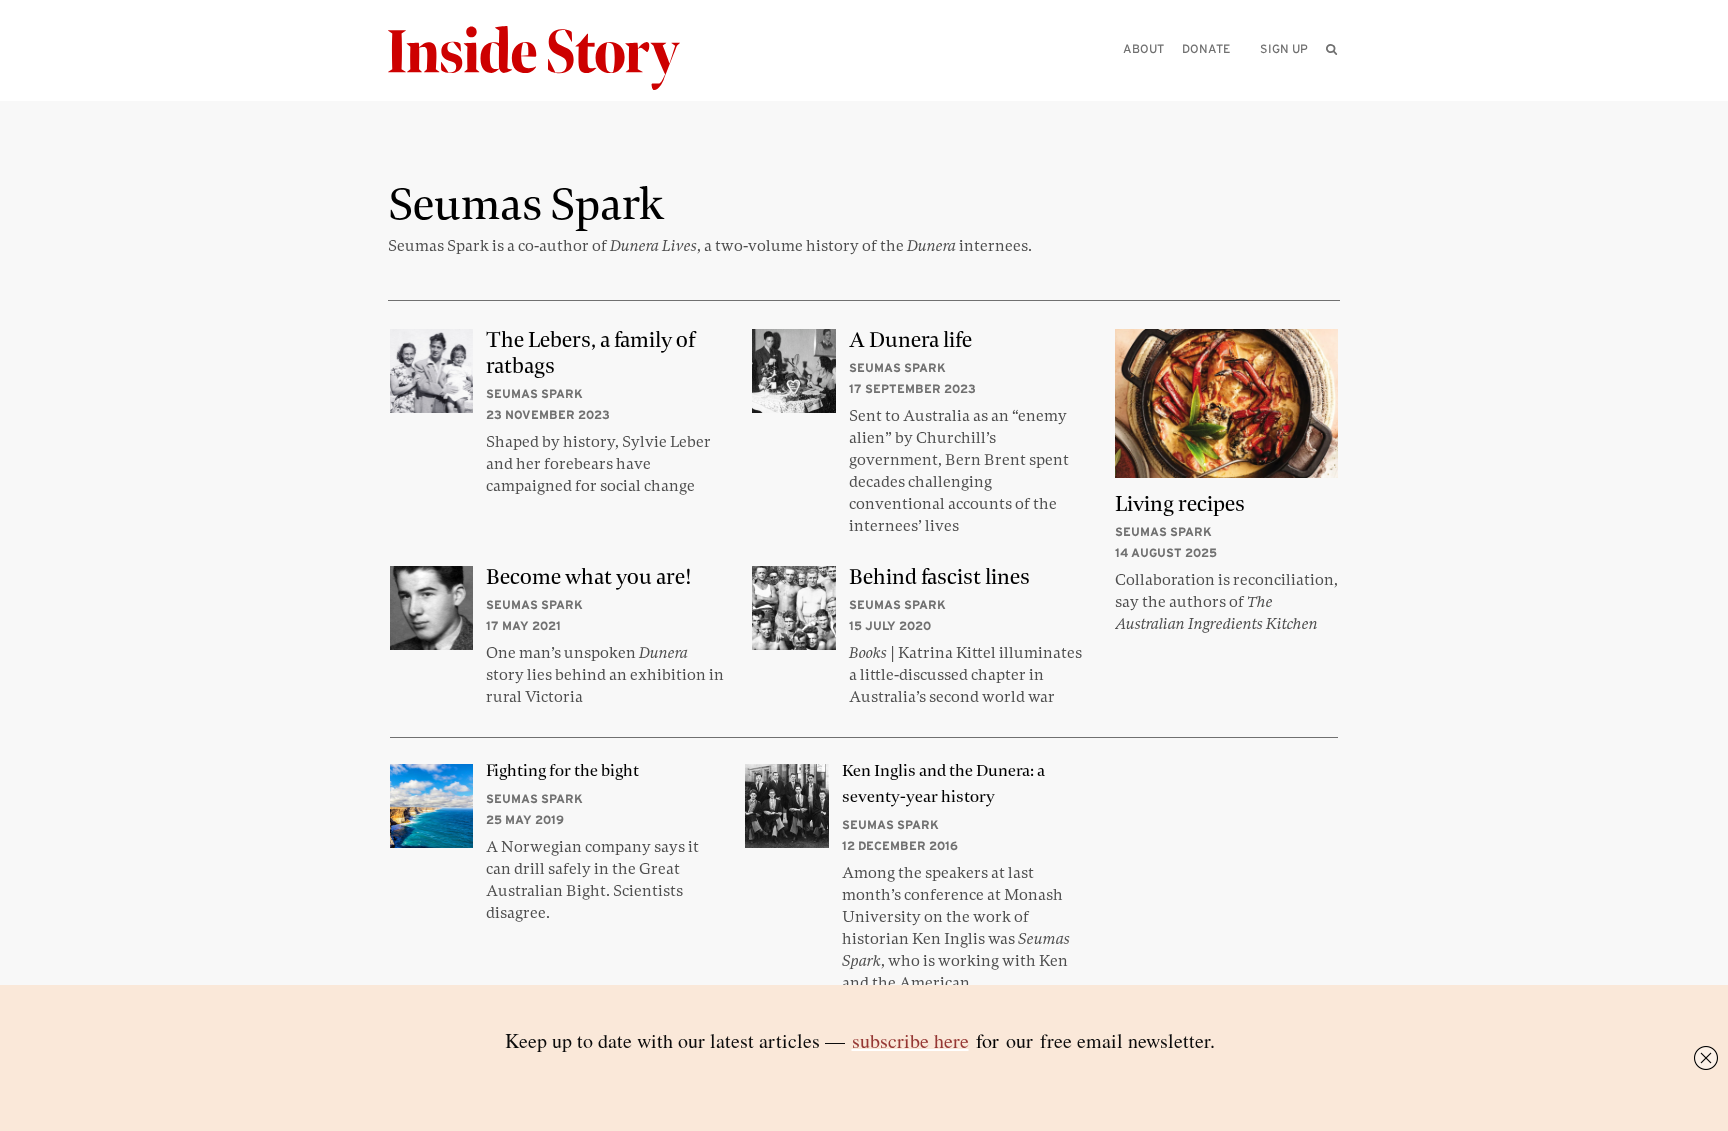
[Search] (1331, 80)
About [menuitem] (1143, 48)
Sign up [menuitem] (1284, 48)
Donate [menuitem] (1206, 48)
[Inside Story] (548, 58)
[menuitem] (1331, 49)
